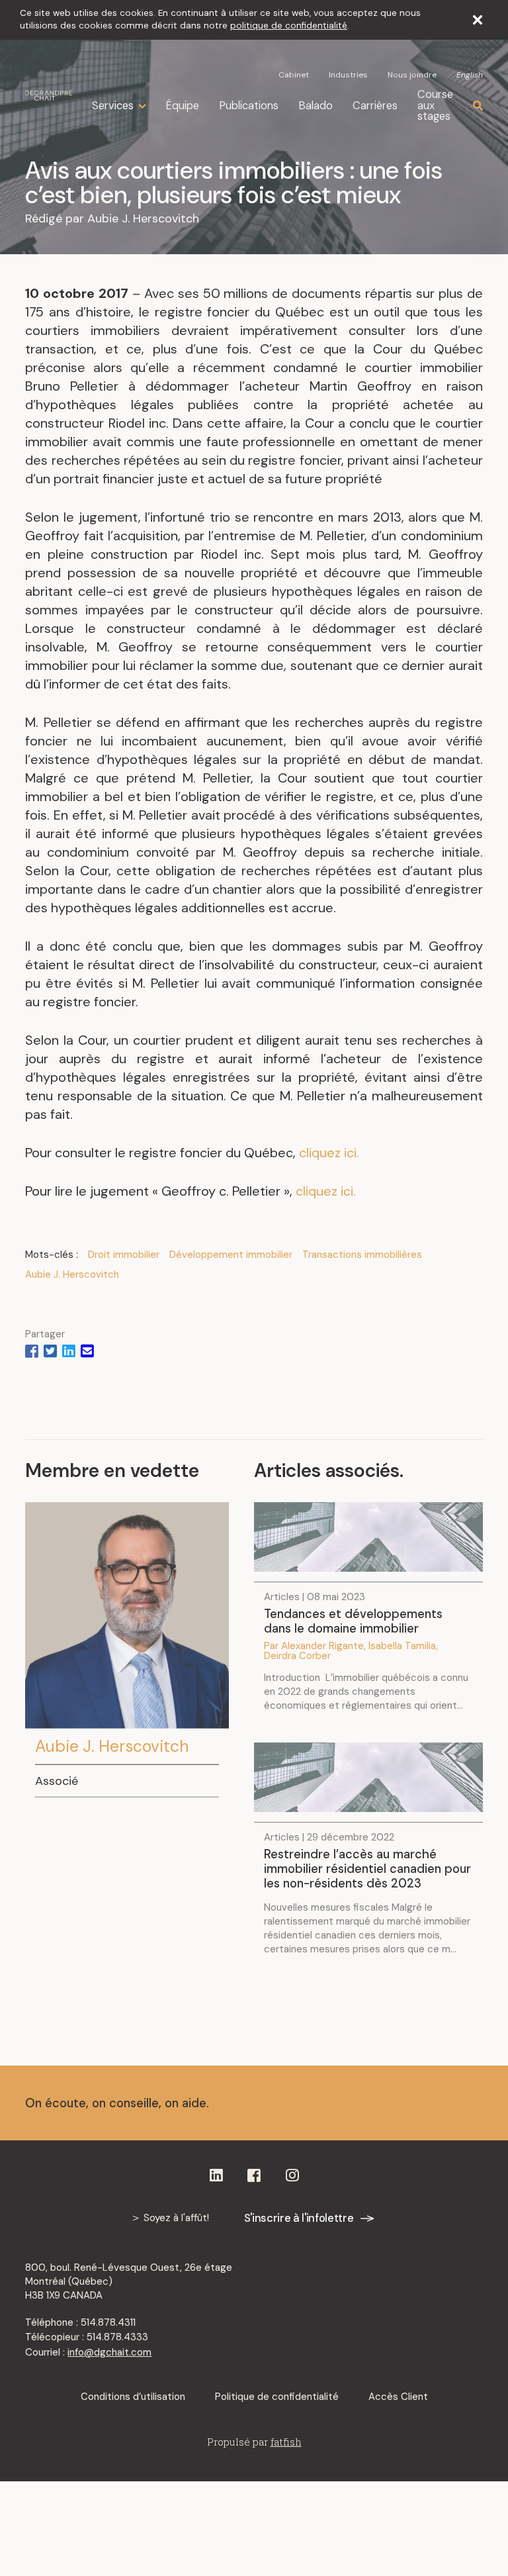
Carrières (375, 106)
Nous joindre (412, 75)
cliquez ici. (329, 1153)
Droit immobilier (124, 1255)
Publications (249, 106)
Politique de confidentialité (277, 2397)
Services (113, 106)
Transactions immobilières (362, 1255)
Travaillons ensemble (388, 2103)
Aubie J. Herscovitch (143, 218)
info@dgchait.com (109, 2352)
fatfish (286, 2442)
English (470, 75)
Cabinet (294, 75)
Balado (316, 106)
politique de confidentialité (289, 25)
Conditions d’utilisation (133, 2397)
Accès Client (398, 2397)
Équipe (182, 106)
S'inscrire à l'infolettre (299, 2218)
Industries (348, 75)
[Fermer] (478, 20)
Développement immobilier (231, 1255)
